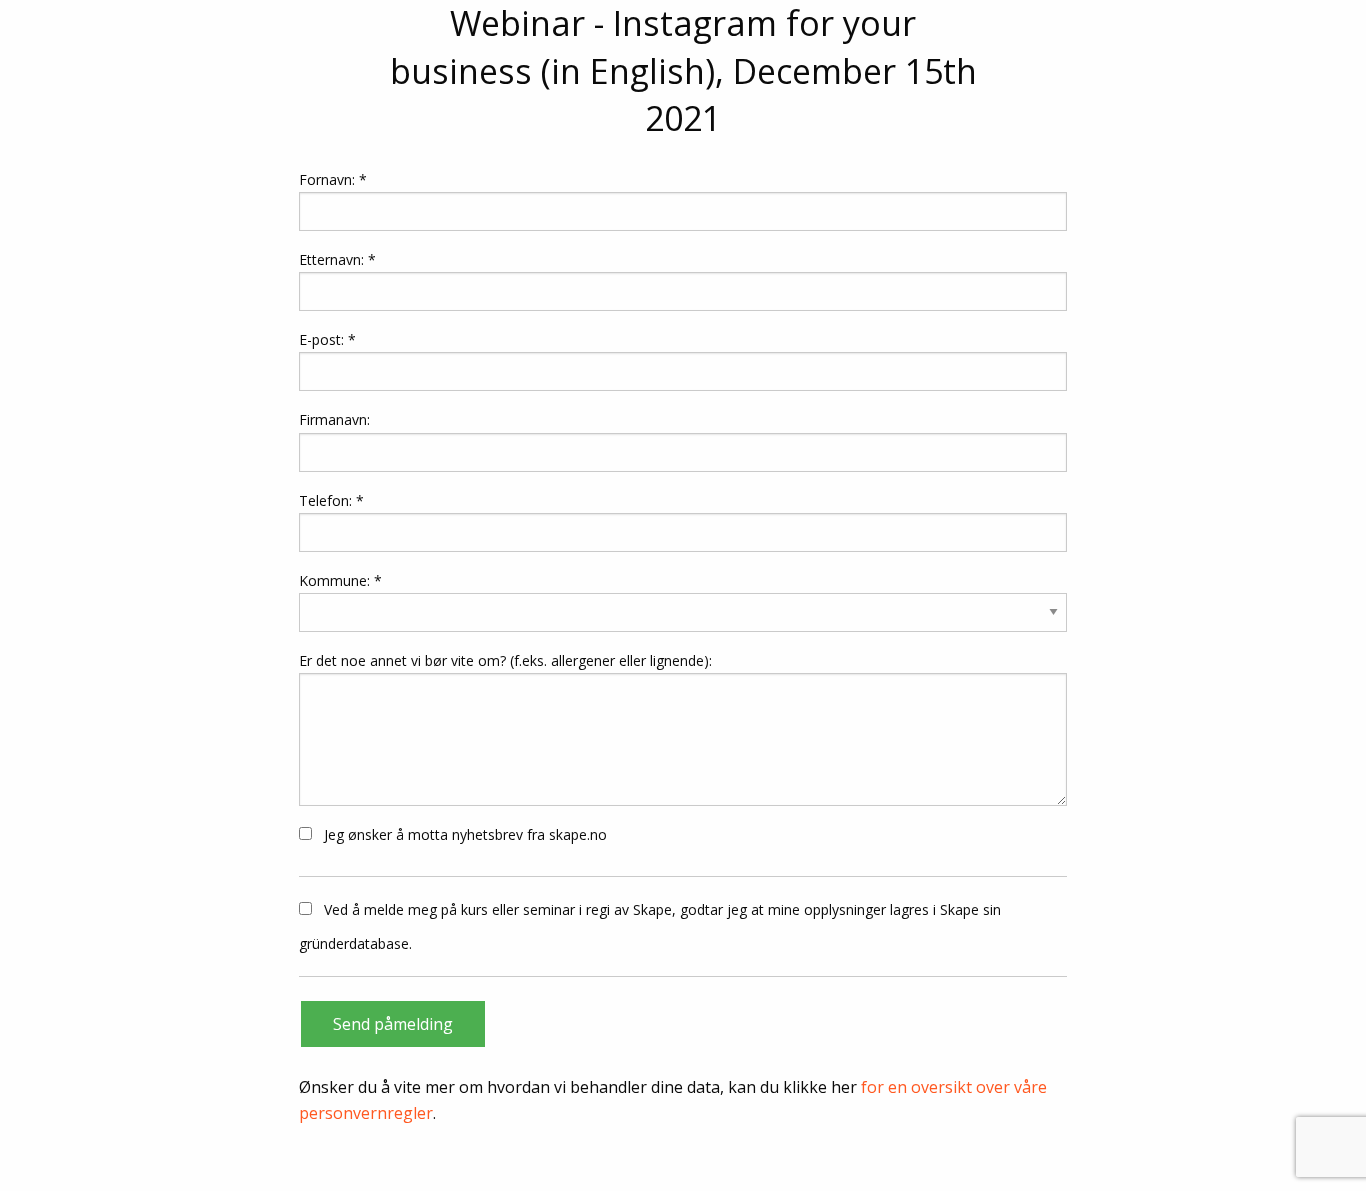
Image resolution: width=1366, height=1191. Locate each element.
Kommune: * (340, 580)
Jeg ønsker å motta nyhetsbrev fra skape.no (463, 834)
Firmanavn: (334, 419)
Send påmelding (393, 1024)
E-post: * (327, 339)
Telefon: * (331, 500)
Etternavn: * (337, 259)
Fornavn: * (333, 179)
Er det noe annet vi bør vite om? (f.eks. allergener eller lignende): (505, 660)
